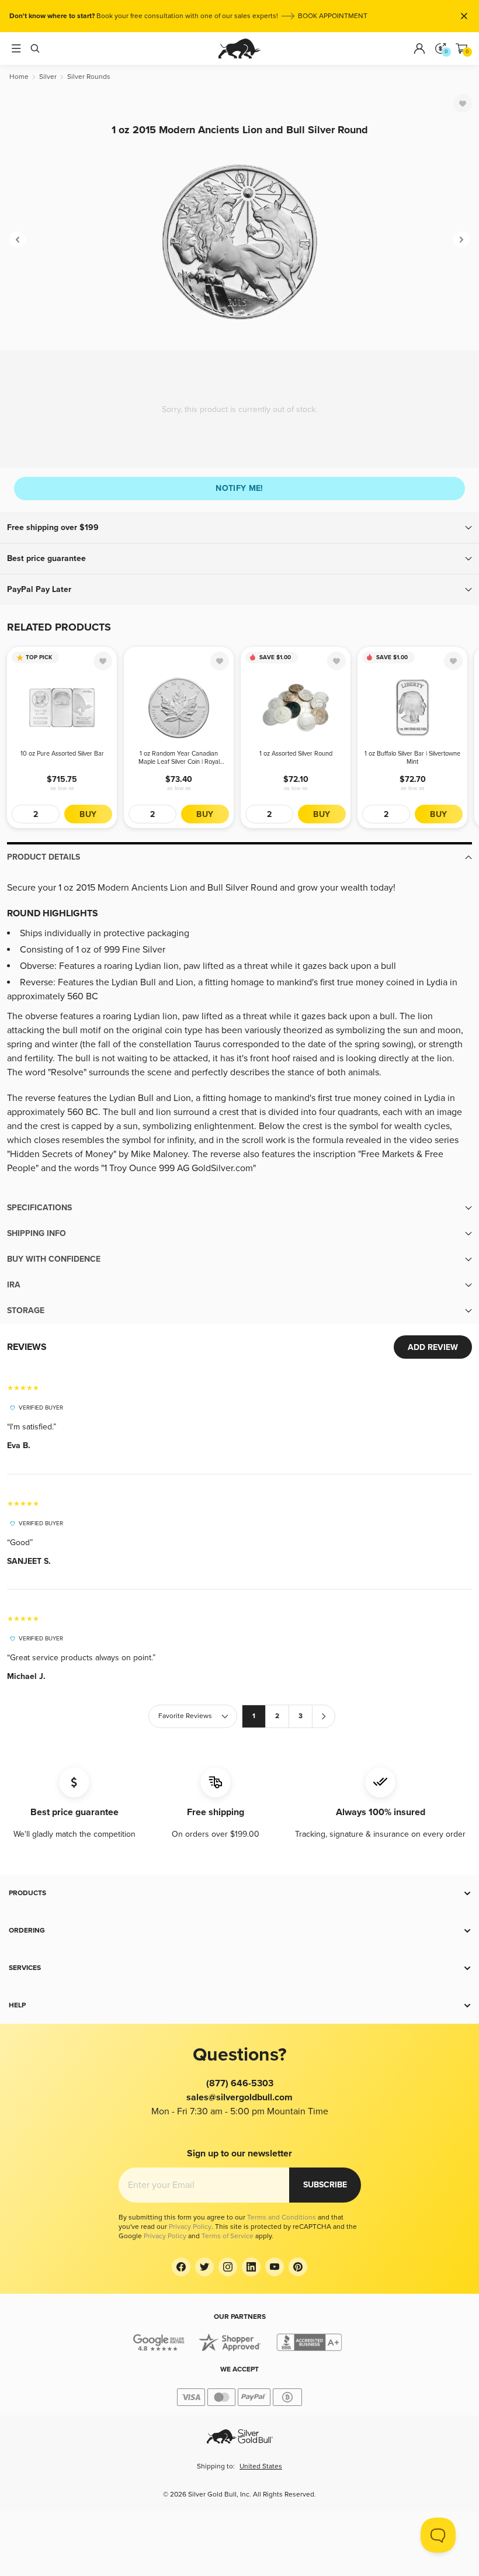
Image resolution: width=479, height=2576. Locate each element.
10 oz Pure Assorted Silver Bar (62, 754)
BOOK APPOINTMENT (333, 16)
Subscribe (325, 2185)
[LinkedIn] (251, 2267)
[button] (239, 528)
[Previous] (18, 240)
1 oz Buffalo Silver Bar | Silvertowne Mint (412, 758)
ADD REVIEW (433, 1347)
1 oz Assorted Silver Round (296, 754)
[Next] (461, 240)
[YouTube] (275, 2267)
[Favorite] (463, 103)
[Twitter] (204, 2267)
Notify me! (239, 488)
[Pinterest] (298, 2267)
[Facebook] (181, 2267)
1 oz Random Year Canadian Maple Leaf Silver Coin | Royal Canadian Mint (179, 758)
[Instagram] (228, 2267)
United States (261, 2466)
